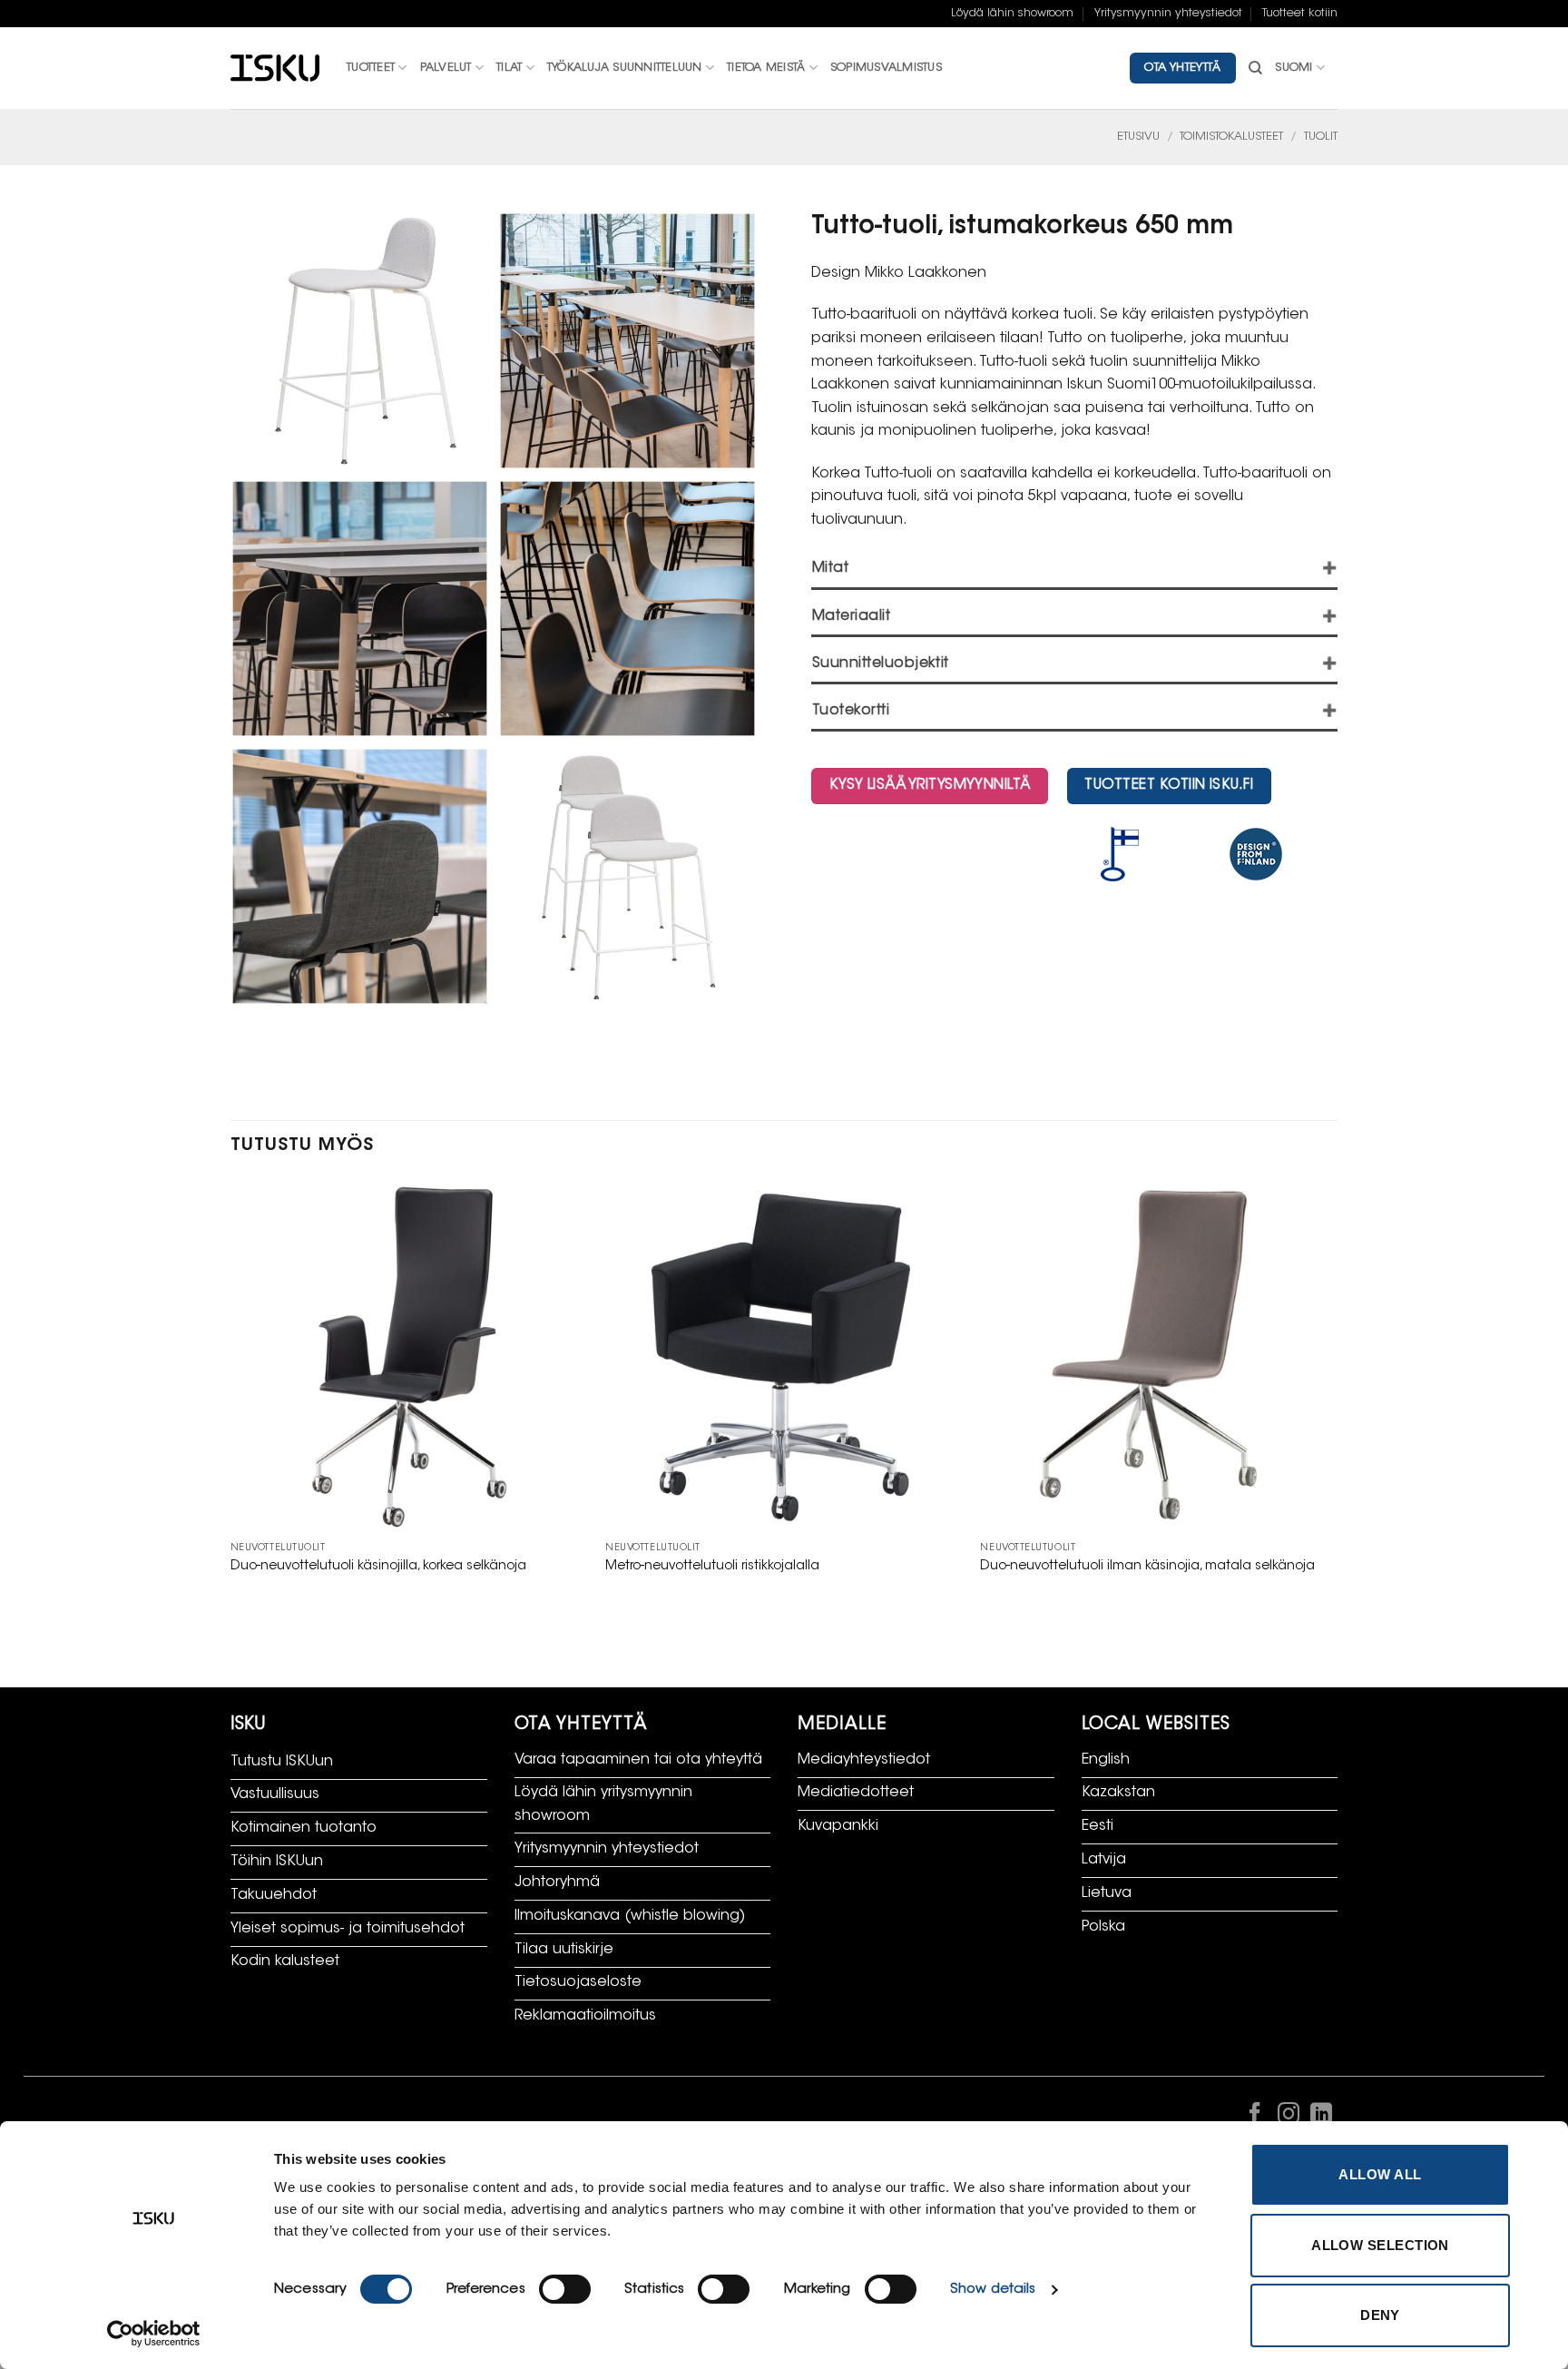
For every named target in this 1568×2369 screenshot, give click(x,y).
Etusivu (1138, 137)
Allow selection (1380, 2245)
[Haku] (1255, 68)
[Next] (1337, 1395)
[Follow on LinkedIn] (1321, 2118)
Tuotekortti (851, 711)
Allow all (1380, 2174)
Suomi (1294, 68)
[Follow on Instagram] (1288, 2118)
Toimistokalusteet (1231, 137)
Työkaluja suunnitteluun (625, 68)
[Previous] (231, 1395)
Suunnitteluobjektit (881, 664)
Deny (1380, 2315)
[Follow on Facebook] (1255, 2118)
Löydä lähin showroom (1012, 14)
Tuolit (1321, 137)
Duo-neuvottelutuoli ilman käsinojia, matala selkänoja (1147, 1566)
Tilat (509, 68)
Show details (993, 2290)
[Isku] (275, 69)
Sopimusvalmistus (886, 68)
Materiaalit (851, 617)
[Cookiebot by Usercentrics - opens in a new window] (154, 2334)
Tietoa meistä (766, 68)
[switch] (565, 2289)
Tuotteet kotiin (1300, 14)
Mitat (830, 569)
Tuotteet (371, 68)
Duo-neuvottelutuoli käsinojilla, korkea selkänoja (378, 1566)
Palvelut (446, 68)
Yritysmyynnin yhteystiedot (1168, 14)
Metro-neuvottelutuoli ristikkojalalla (712, 1566)
